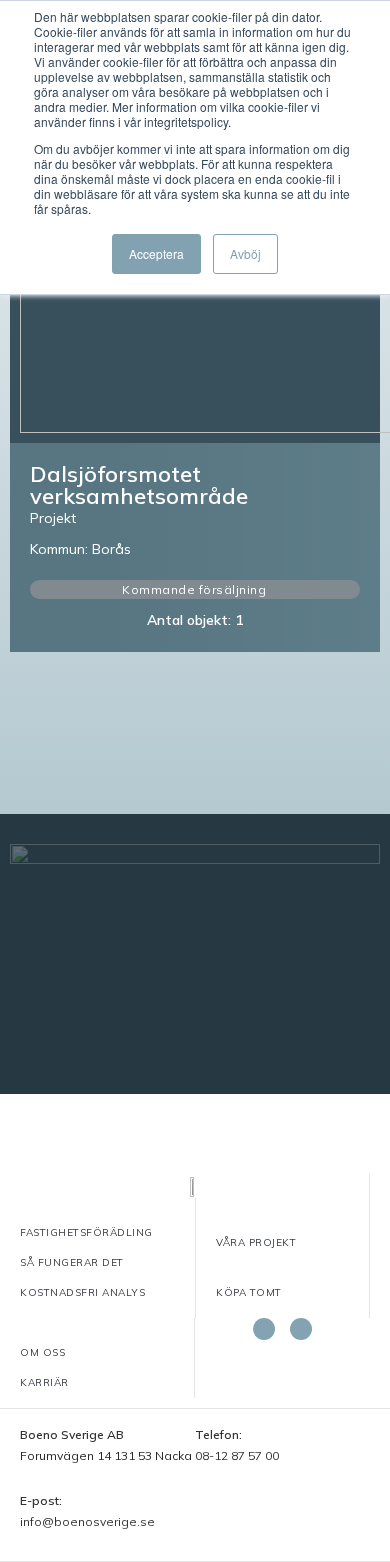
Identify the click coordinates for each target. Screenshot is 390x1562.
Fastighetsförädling (86, 1232)
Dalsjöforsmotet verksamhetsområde (139, 485)
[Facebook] (264, 1329)
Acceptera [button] (156, 253)
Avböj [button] (245, 253)
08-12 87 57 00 (237, 1455)
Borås (111, 549)
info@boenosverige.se (87, 1521)
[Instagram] (301, 1329)
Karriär (44, 1382)
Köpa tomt (249, 1292)
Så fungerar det (72, 1262)
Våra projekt (256, 1242)
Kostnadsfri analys (82, 1292)
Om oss (42, 1352)
